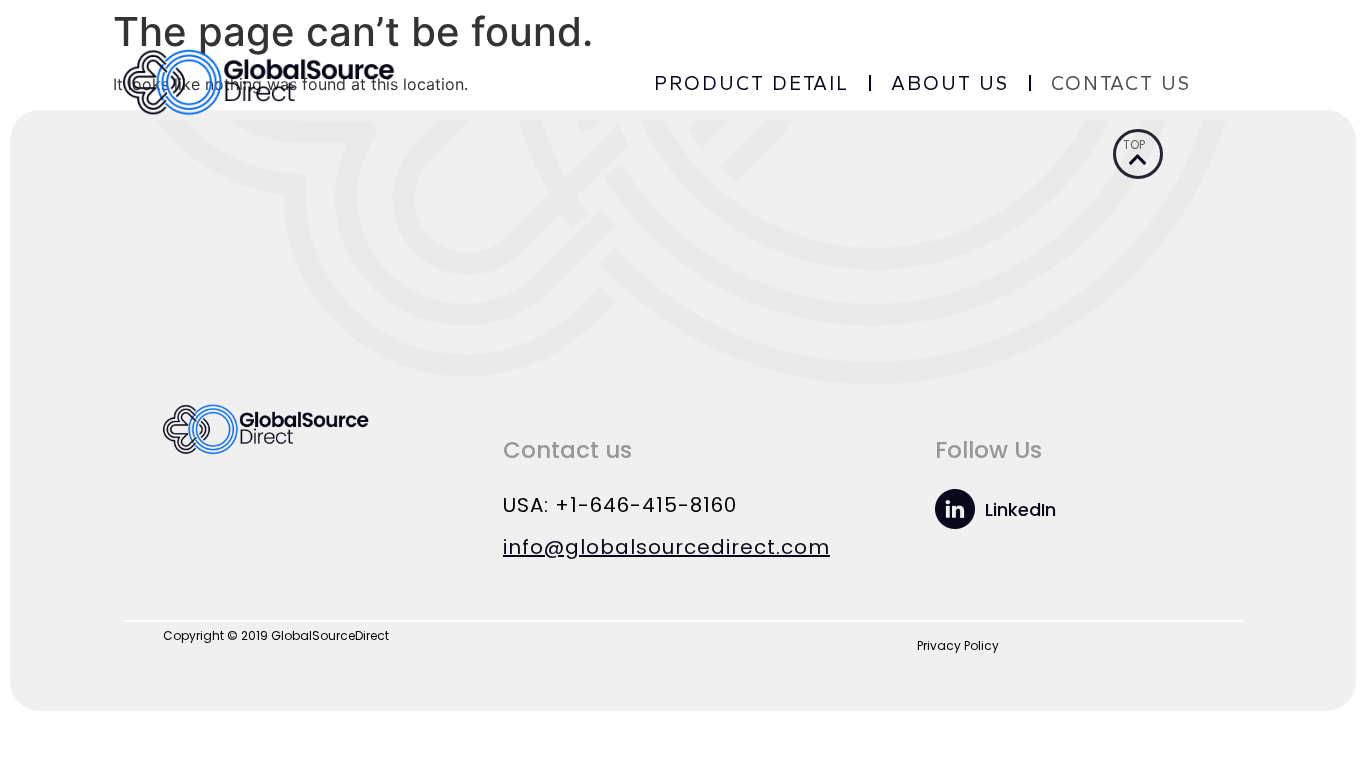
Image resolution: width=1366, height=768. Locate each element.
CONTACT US (1121, 83)
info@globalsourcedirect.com (666, 547)
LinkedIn (1020, 509)
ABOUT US (950, 83)
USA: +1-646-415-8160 (620, 505)
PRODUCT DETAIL (751, 83)
